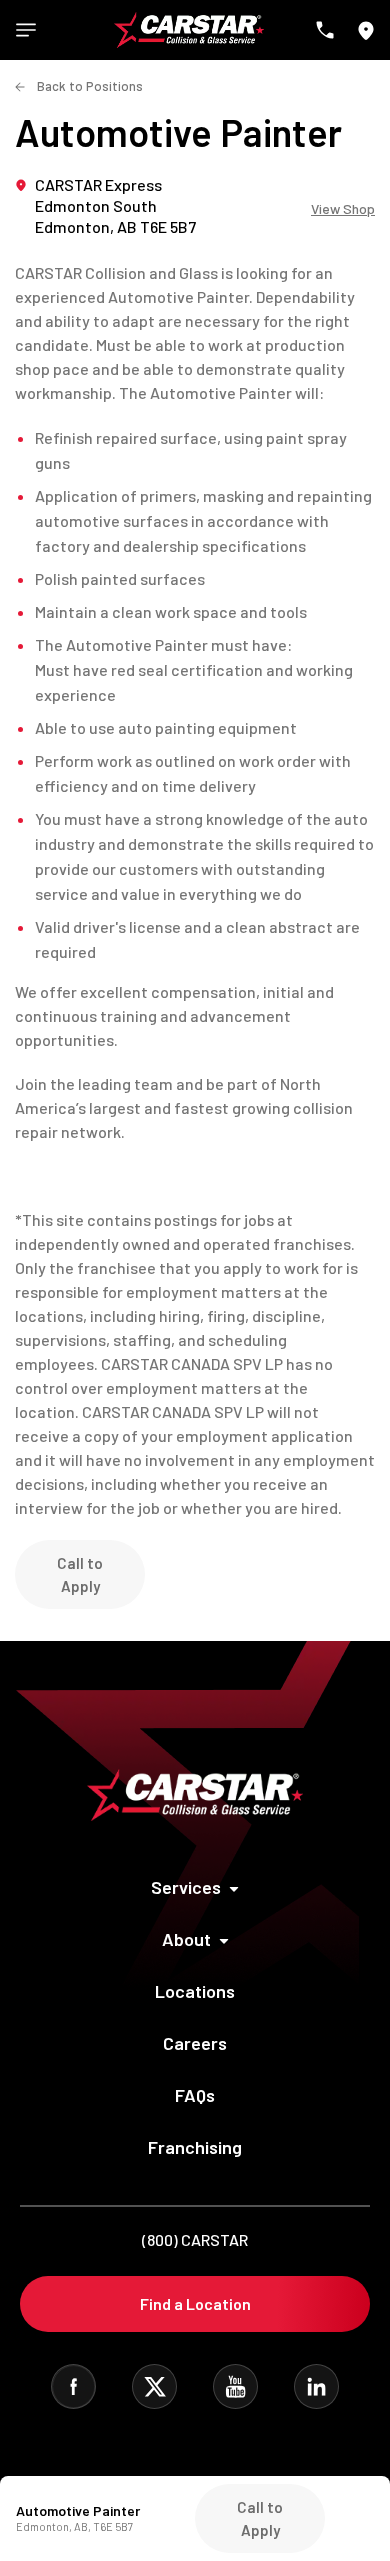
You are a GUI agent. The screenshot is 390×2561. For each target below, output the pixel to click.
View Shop (343, 209)
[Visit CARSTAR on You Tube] (235, 2386)
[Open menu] (26, 30)
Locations (195, 1991)
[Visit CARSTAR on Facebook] (73, 2386)
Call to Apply (80, 1574)
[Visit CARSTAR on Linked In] (316, 2386)
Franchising (195, 2147)
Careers (195, 2043)
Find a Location (195, 2303)
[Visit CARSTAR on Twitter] (154, 2386)
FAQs (195, 2095)
